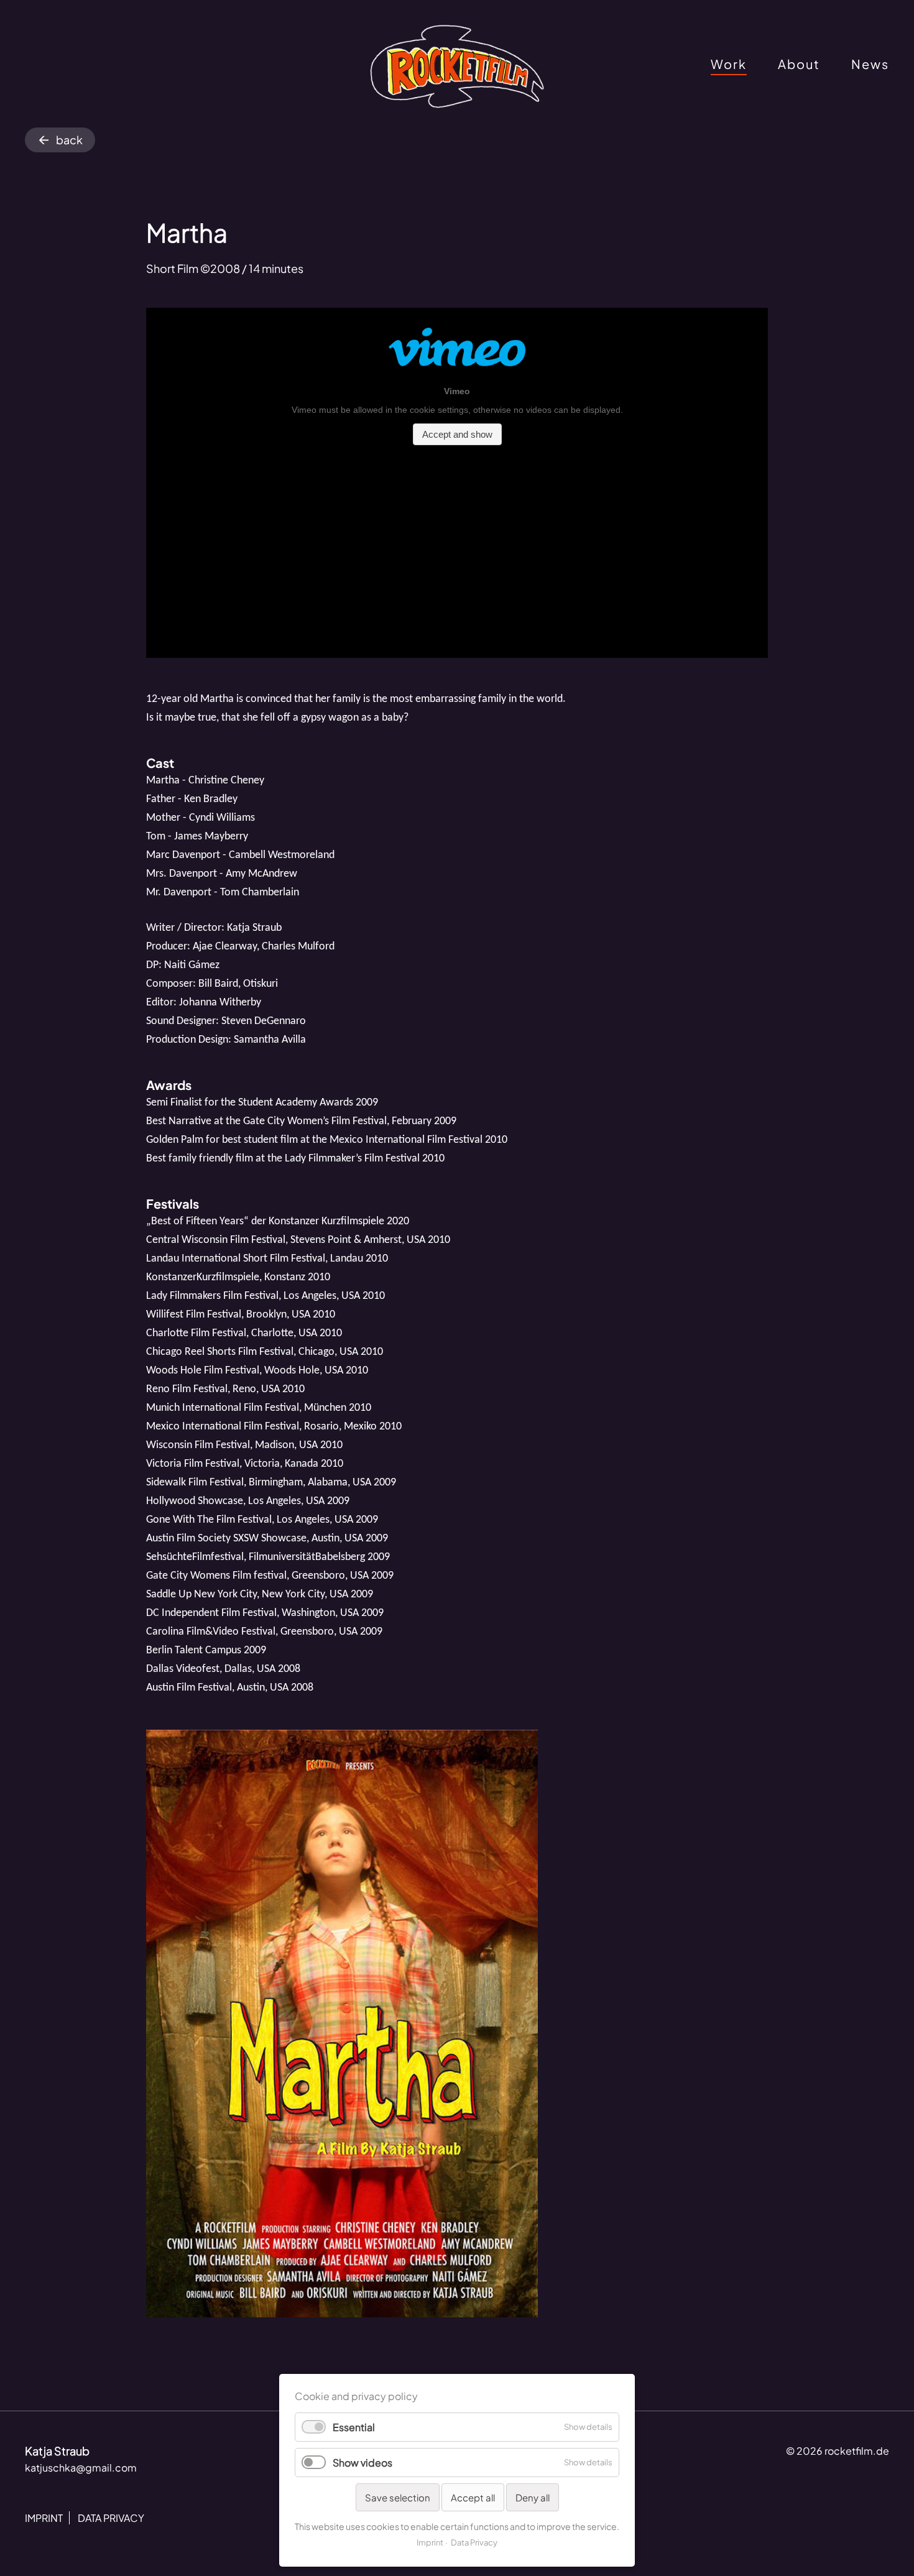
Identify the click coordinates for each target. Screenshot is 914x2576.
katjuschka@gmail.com (81, 2468)
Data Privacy (474, 2542)
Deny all (533, 2497)
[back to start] (457, 67)
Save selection (398, 2497)
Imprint (430, 2542)
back (69, 140)
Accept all (473, 2497)
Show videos (362, 2463)
